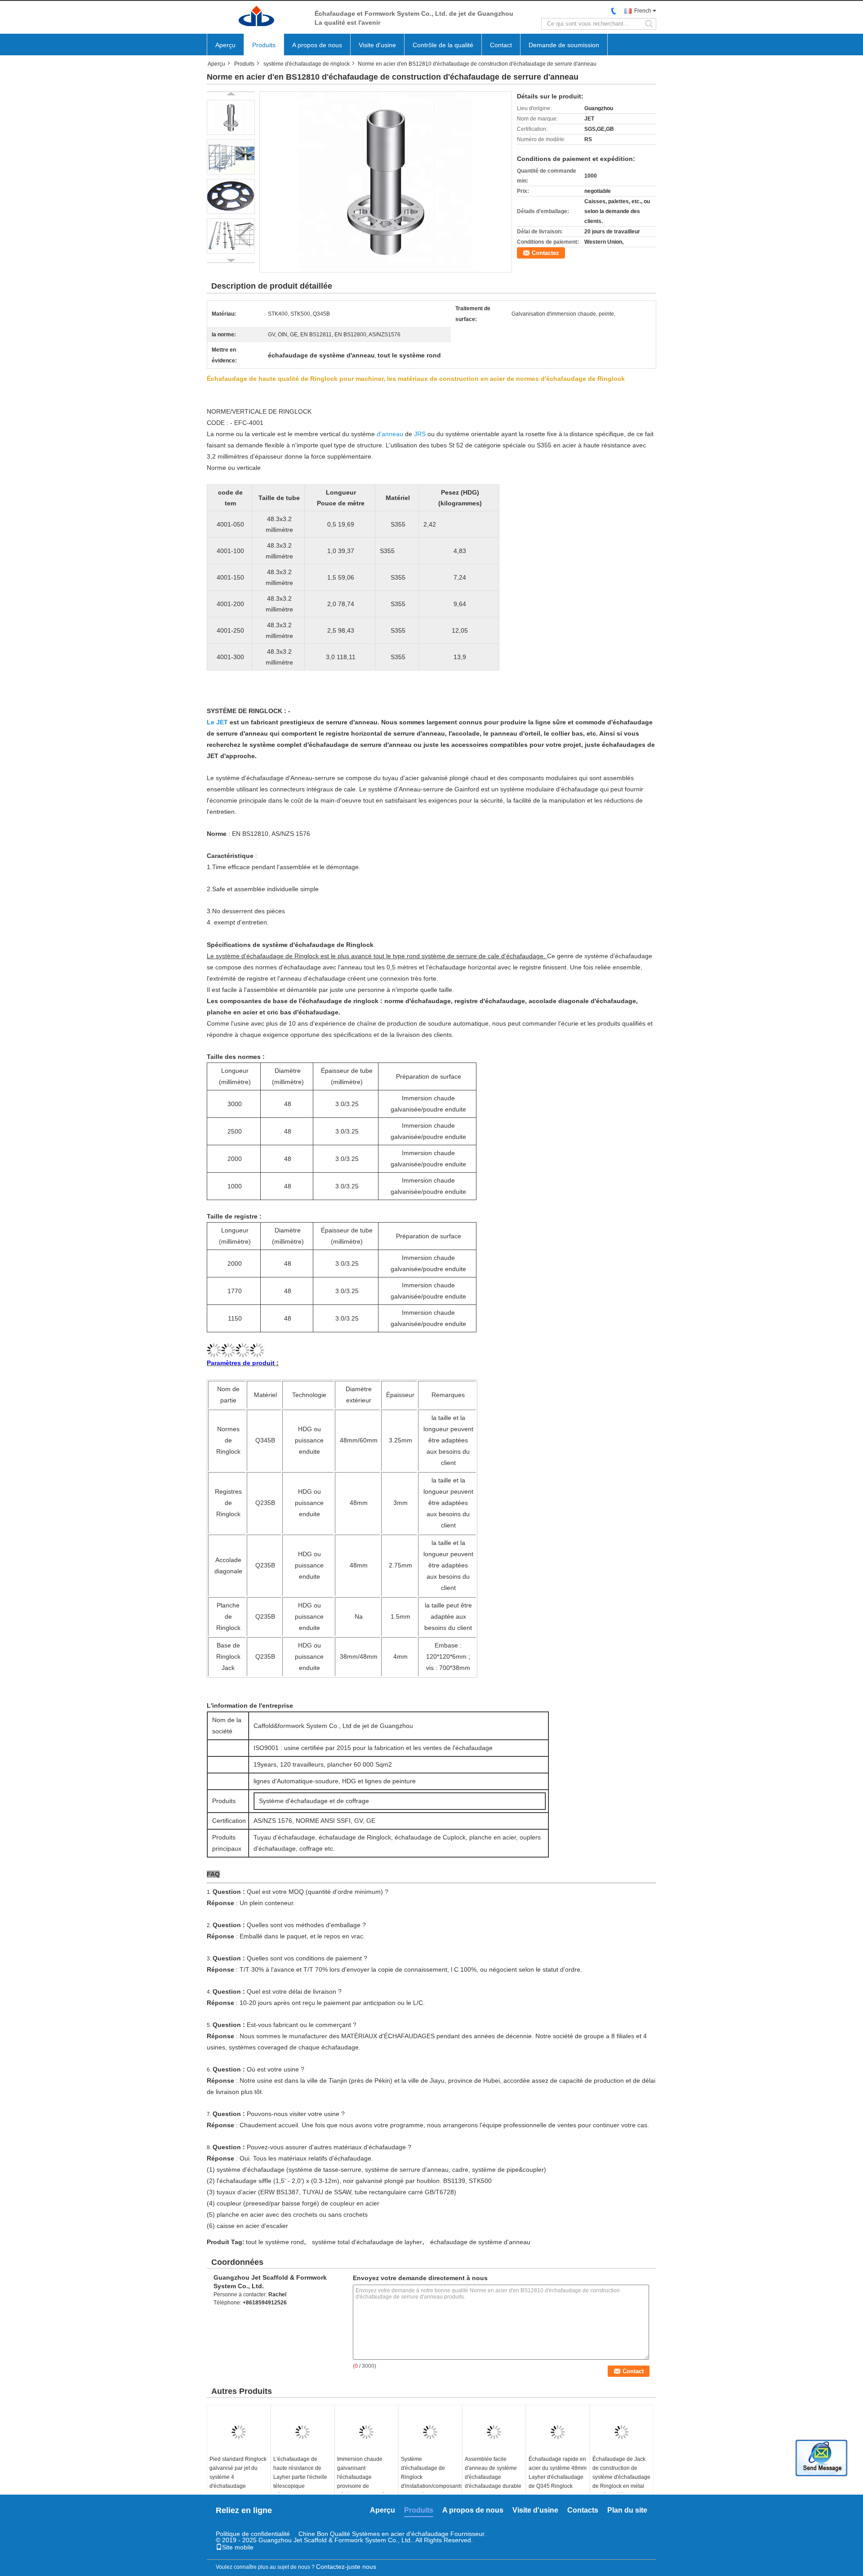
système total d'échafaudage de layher (367, 2242)
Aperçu (225, 45)
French (643, 11)
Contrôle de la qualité (443, 45)
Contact (501, 45)
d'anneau (390, 434)
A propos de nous (317, 45)
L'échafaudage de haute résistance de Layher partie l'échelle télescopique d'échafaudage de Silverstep (300, 2482)
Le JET (217, 722)
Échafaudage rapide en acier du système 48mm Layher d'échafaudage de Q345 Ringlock (558, 2473)
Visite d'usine (377, 45)
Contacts (583, 2510)
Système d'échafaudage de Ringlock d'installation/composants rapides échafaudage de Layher (431, 2482)
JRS (420, 434)
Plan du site (627, 2510)
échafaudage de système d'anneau (480, 2242)
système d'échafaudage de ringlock (307, 64)
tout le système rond (275, 2242)
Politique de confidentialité (253, 2534)
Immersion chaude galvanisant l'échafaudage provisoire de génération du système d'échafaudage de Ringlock (365, 2486)
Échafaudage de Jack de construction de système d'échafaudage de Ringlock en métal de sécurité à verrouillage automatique (621, 2486)
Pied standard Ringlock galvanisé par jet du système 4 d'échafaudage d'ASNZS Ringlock (238, 2477)
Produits (264, 45)
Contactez (545, 253)
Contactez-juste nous (346, 2567)
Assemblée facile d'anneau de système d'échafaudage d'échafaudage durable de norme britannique (493, 2477)
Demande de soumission (564, 45)
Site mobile (238, 2547)
